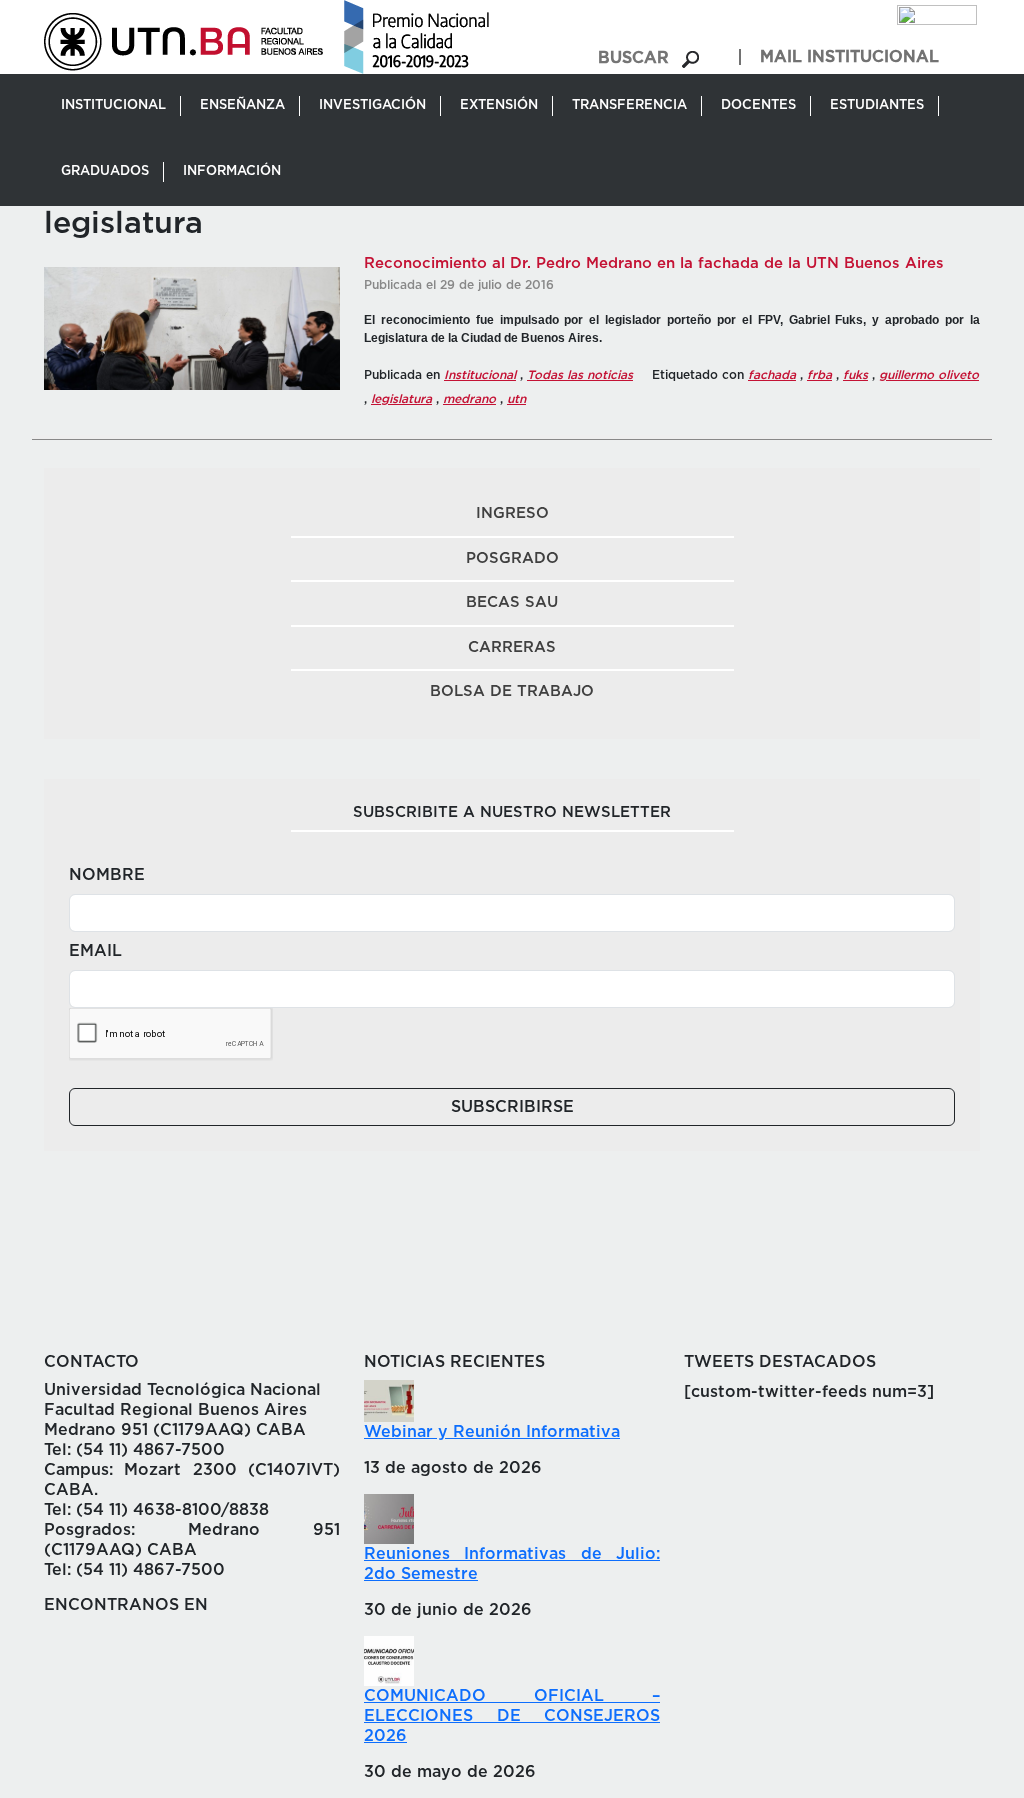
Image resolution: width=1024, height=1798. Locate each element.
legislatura (401, 399)
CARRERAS (512, 647)
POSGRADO (512, 558)
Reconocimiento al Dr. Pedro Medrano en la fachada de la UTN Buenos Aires (654, 263)
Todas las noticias (580, 375)
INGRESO (512, 513)
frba (819, 375)
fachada (772, 375)
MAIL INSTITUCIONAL (849, 57)
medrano (469, 399)
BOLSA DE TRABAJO (512, 691)
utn (516, 399)
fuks (855, 375)
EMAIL (95, 951)
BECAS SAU (512, 602)
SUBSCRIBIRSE (512, 1107)
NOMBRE (107, 875)
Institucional (480, 375)
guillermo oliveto (929, 375)
